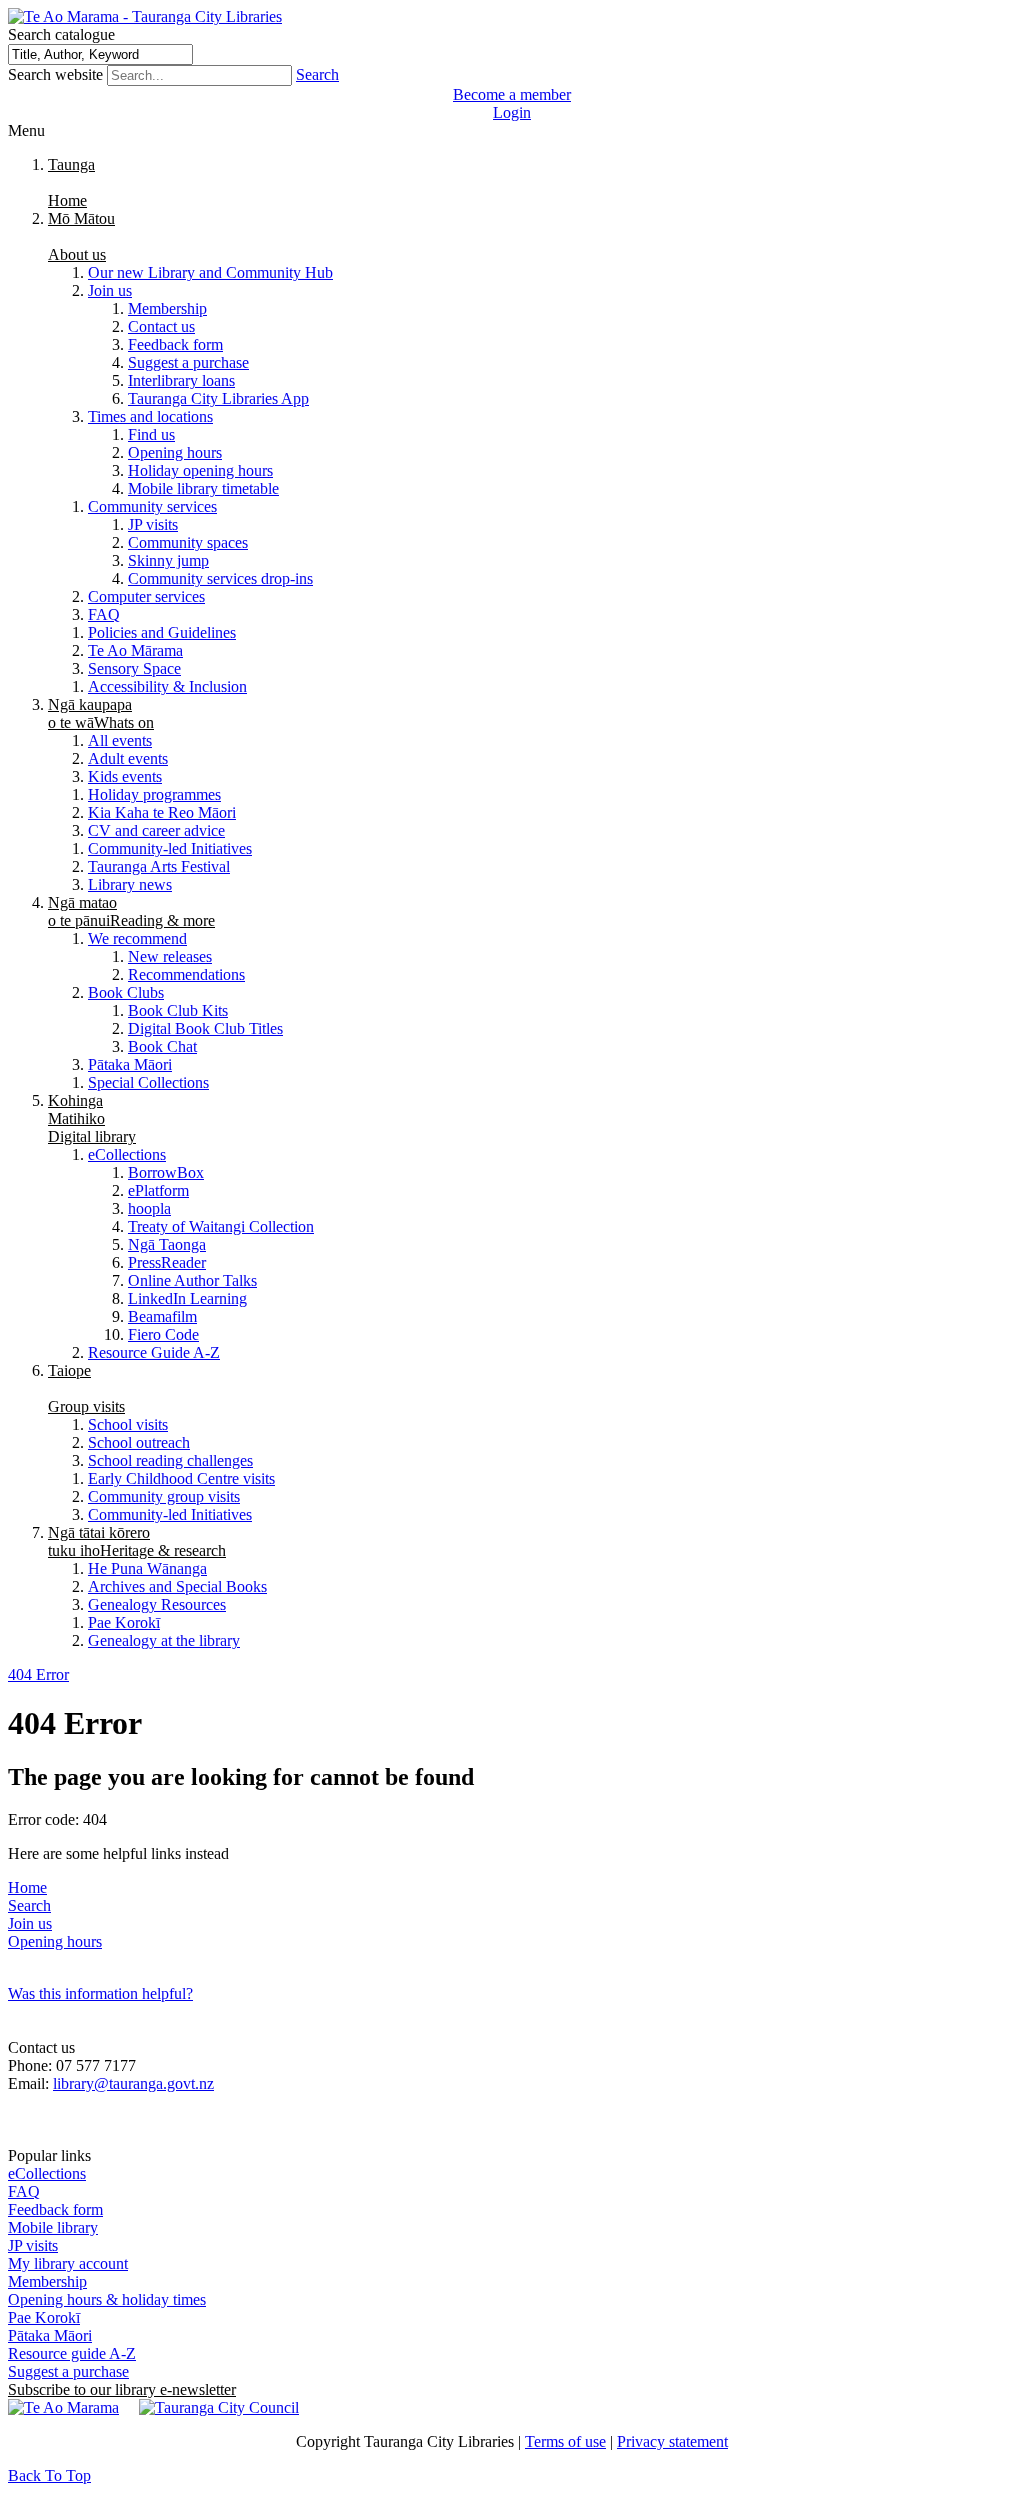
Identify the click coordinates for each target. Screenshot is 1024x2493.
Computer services (146, 596)
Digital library (92, 1118)
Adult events (128, 758)
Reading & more (131, 911)
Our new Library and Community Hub (210, 272)
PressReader (167, 1262)
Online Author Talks (192, 1280)
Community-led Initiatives (170, 848)
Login (512, 112)
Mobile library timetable (203, 488)
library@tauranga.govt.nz (133, 2083)
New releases (170, 956)
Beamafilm (162, 1316)
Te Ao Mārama (135, 650)
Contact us (161, 326)
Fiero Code (163, 1334)
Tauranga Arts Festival (159, 866)
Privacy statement (672, 2441)
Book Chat (162, 1046)
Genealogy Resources (157, 1604)
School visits (128, 1424)
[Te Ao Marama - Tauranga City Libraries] (145, 16)
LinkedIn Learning (187, 1298)
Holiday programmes (154, 794)
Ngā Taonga (167, 1244)
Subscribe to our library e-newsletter (122, 2389)
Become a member (512, 94)
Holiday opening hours (200, 470)
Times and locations (150, 416)
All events (120, 740)
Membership (167, 308)
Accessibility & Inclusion (167, 686)
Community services (152, 506)
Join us (110, 290)
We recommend (137, 938)
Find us (151, 434)
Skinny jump (168, 560)
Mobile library (53, 2227)
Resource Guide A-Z (154, 1352)
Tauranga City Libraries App (218, 398)
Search (317, 74)
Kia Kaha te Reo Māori (162, 812)
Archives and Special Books (177, 1586)
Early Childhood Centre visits (181, 1478)
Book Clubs (126, 992)
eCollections (127, 1154)
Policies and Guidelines (162, 632)
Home (27, 1887)
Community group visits (164, 1496)
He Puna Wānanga (147, 1568)
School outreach (139, 1442)
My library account (68, 2263)
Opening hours (175, 452)
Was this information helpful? (100, 1993)
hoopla (149, 1208)
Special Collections (148, 1082)
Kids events (125, 776)
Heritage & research (137, 1541)
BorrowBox (166, 1172)
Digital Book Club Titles (205, 1028)
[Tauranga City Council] (219, 2407)
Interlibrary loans (181, 380)
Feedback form (175, 344)
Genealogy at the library (164, 1640)
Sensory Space (134, 668)
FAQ (104, 614)
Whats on (101, 713)
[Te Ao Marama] (63, 2407)
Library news (130, 884)
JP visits (153, 524)
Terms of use (565, 2441)
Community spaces (188, 542)
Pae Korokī (124, 1622)
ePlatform (158, 1190)
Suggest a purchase (188, 362)
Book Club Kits (178, 1010)
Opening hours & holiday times (107, 2299)
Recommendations (186, 974)
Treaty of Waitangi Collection (221, 1226)
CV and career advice (156, 830)
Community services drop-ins (220, 578)
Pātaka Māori (130, 1064)
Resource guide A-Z (72, 2353)
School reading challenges (170, 1460)
